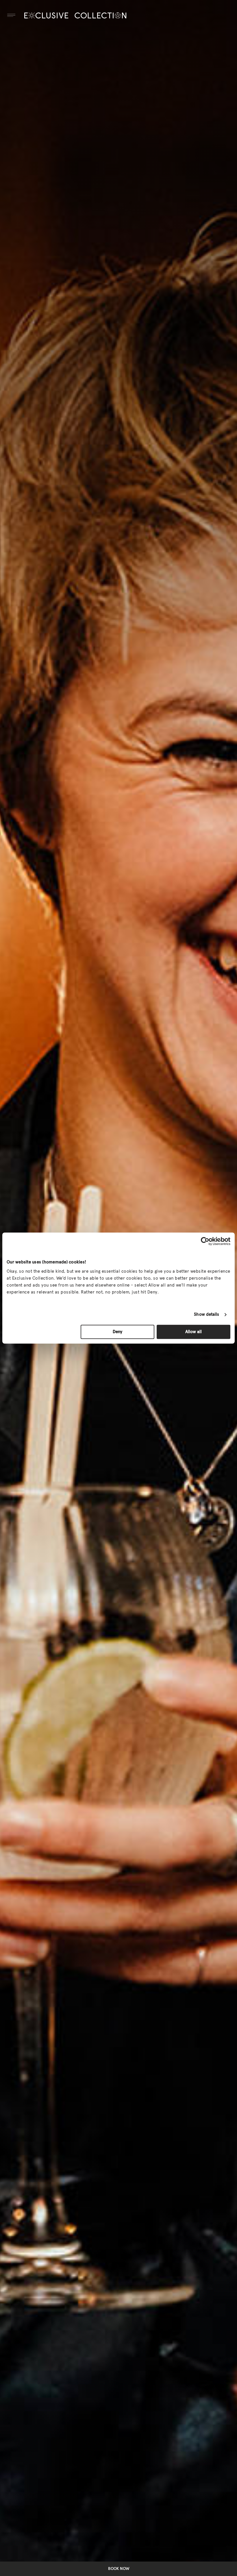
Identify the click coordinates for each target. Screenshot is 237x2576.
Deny (117, 1332)
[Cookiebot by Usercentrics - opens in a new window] (205, 1241)
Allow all (194, 1332)
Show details (207, 1314)
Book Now (119, 2569)
